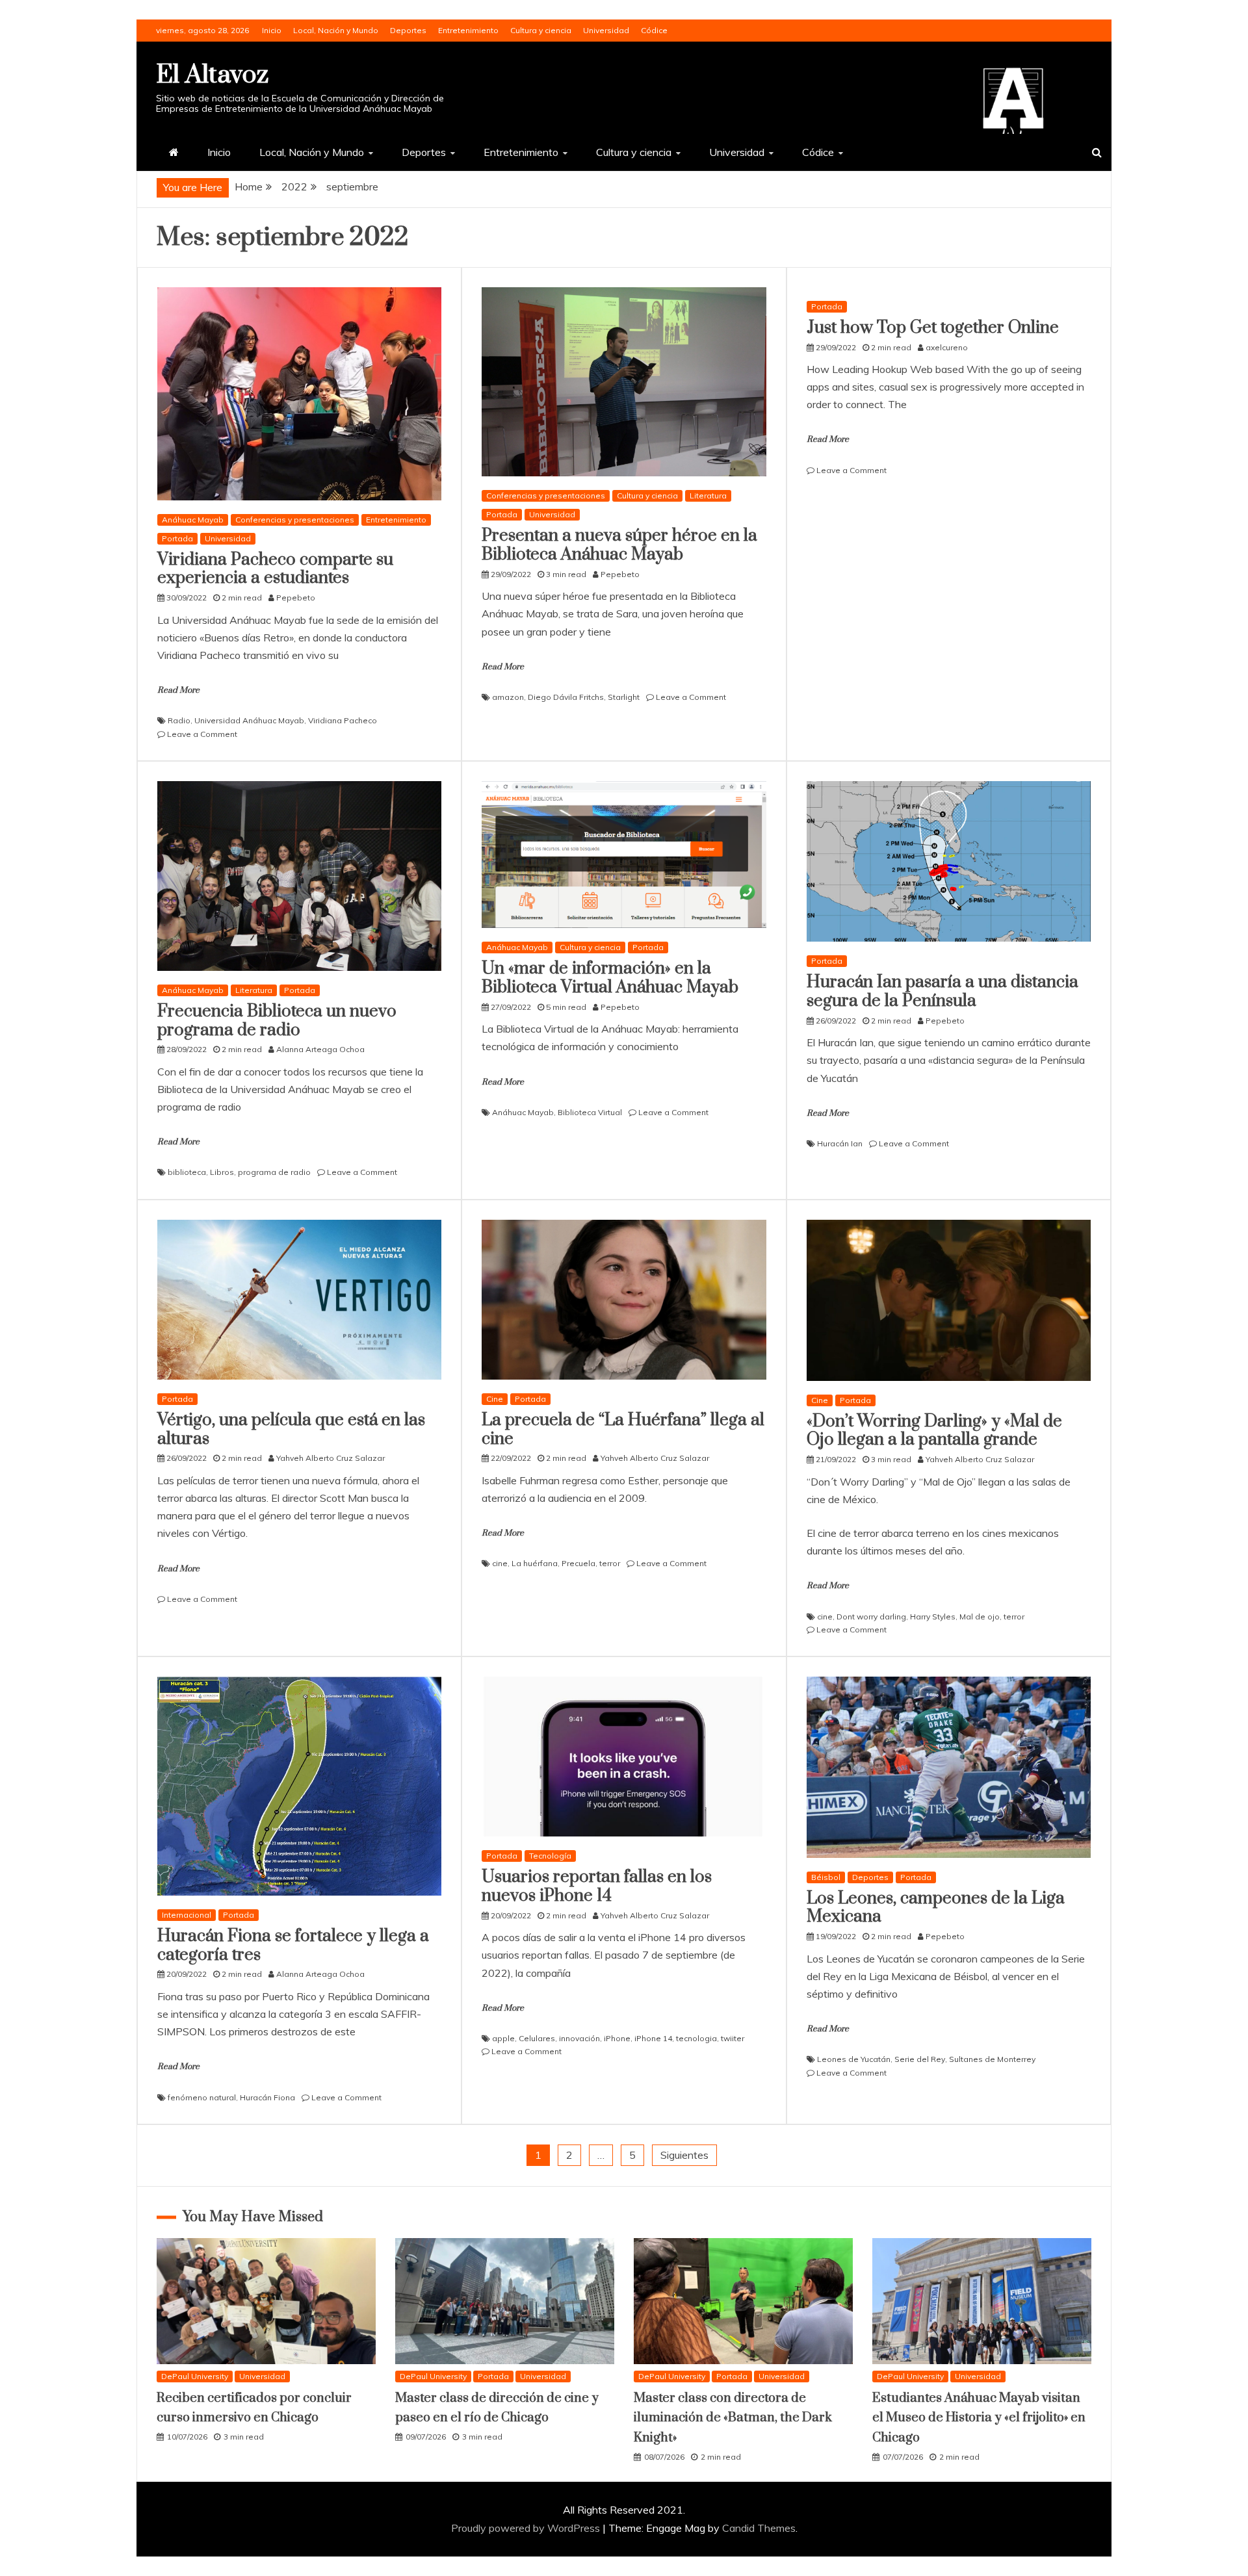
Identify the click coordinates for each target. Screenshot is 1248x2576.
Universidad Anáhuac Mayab (249, 720)
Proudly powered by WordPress (527, 2528)
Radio (179, 720)
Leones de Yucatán (854, 2059)
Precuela (578, 1563)
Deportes (408, 30)
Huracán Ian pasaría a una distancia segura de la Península (942, 992)
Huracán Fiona (267, 2097)
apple (503, 2038)
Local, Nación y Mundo (336, 30)
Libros (222, 1172)
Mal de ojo (980, 1616)
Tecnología (550, 1856)
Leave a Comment (202, 734)
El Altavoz (212, 75)
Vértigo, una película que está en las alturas (291, 1430)
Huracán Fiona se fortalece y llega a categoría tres (293, 1946)
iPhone (617, 2038)
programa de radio (274, 1172)
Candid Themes (759, 2528)
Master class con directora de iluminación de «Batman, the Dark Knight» (733, 2418)
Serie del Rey (920, 2059)
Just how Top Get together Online (933, 328)
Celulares (537, 2038)
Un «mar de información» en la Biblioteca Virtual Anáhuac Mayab (610, 978)
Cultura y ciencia (541, 30)
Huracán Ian (840, 1143)
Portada (177, 538)
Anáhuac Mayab (193, 520)
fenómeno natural (202, 2097)
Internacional (187, 1915)
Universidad (606, 30)
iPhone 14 (653, 2038)
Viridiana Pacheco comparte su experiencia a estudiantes (275, 569)
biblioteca (187, 1172)
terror (610, 1563)
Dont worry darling (871, 1616)
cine (500, 1563)
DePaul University (195, 2376)
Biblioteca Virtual (590, 1112)
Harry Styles (933, 1616)
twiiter (733, 2038)
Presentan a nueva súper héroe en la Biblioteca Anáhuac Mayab (619, 545)
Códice (654, 30)
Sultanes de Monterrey (992, 2059)
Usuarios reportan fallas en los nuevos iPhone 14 (597, 1887)
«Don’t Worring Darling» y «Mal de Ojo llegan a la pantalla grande (934, 1431)
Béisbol (826, 1877)
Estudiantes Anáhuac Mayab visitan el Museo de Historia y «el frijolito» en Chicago (979, 2418)
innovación (579, 2038)
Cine (495, 1399)
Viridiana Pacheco (343, 720)
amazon (508, 697)
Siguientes (684, 2155)
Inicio (272, 30)
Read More (178, 690)
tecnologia (696, 2038)
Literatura (708, 496)
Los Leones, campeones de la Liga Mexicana (936, 1908)
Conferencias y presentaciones (295, 520)
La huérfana (535, 1563)
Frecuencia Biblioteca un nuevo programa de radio (277, 1021)
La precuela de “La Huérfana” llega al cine (623, 1430)
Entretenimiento (468, 30)
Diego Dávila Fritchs (566, 697)
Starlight (624, 697)
